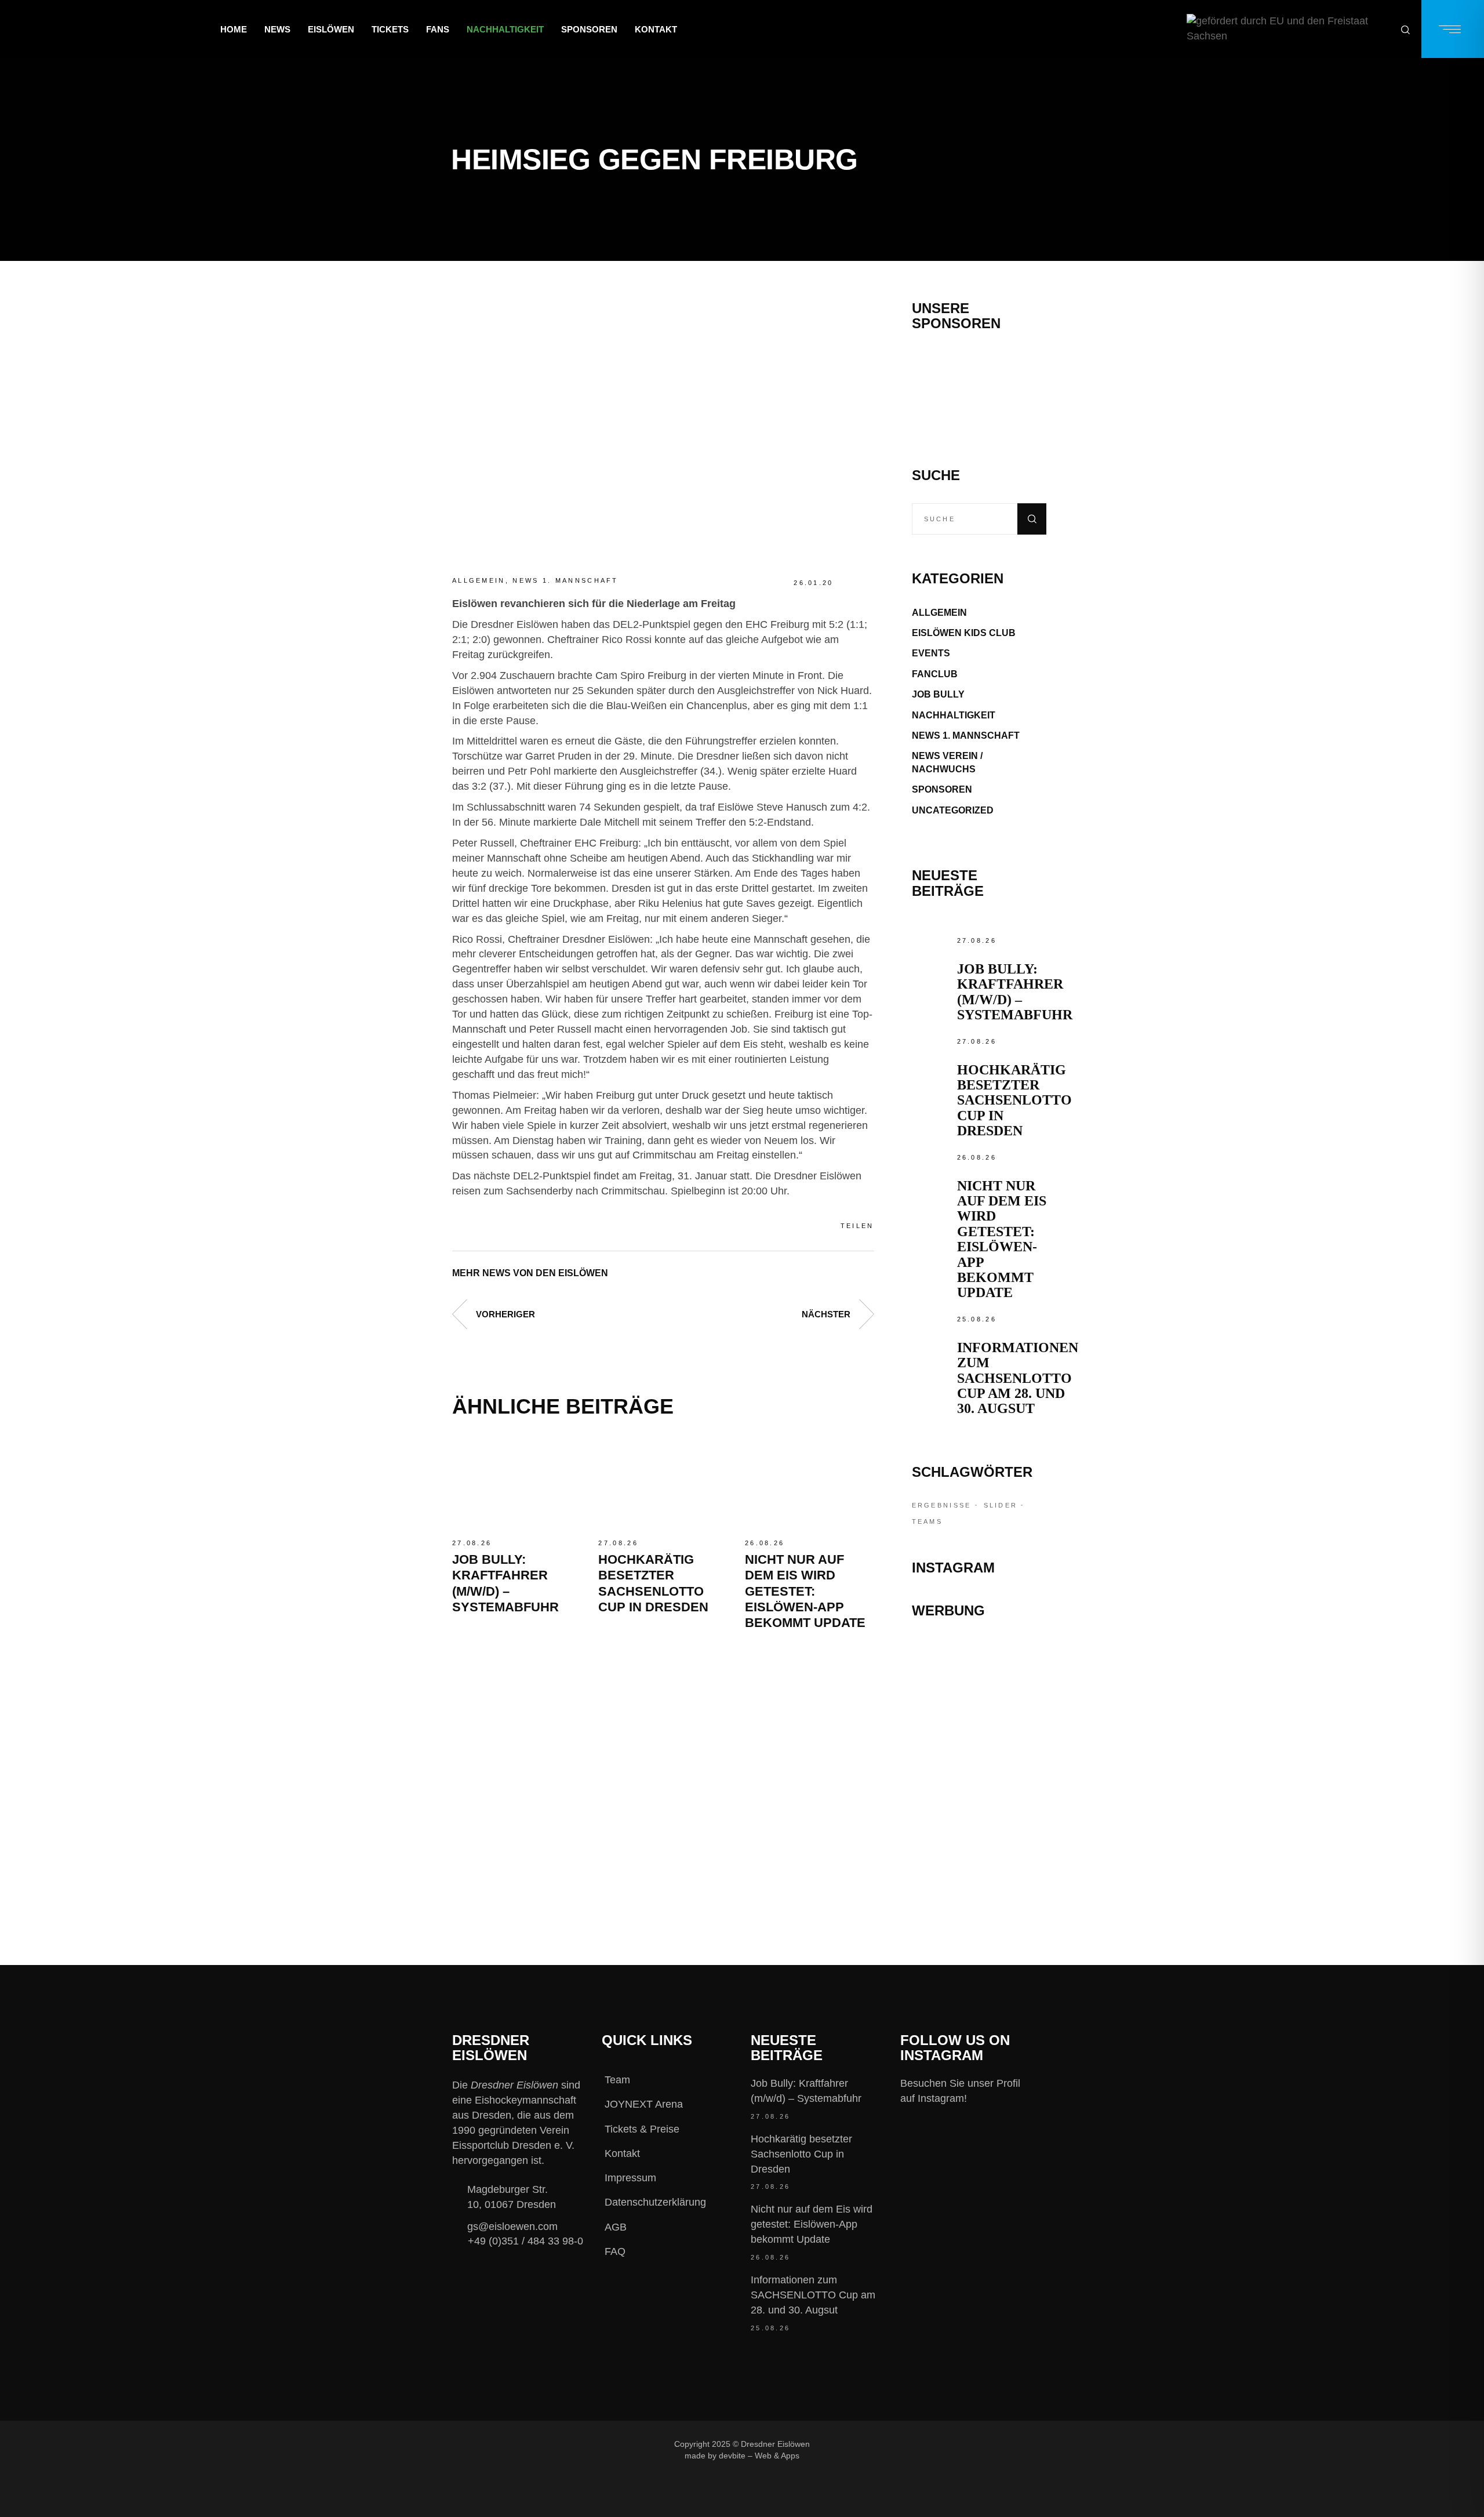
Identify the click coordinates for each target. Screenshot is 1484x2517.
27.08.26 (472, 1543)
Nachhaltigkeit (954, 715)
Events (931, 653)
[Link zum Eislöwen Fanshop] (979, 1799)
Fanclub (935, 674)
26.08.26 (765, 1543)
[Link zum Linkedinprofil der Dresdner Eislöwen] (970, 2444)
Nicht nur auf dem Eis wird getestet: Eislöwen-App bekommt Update (805, 1591)
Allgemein (479, 580)
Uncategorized (953, 810)
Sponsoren (942, 789)
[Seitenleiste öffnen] (1453, 29)
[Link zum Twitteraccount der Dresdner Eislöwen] (932, 2444)
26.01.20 (813, 583)
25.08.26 (977, 1319)
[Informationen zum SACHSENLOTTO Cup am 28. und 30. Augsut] (932, 1332)
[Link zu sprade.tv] (979, 1850)
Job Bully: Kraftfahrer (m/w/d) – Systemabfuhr (1015, 992)
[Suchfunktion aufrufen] (1405, 29)
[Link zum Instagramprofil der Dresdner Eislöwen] (893, 2444)
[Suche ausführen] (1032, 519)
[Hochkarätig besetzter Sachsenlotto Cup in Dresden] (663, 1483)
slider (1001, 1505)
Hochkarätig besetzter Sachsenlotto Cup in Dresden (1014, 1100)
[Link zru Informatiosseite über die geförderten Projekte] (1288, 29)
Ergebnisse (942, 1505)
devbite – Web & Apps (759, 2456)
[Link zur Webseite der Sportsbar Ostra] (979, 1704)
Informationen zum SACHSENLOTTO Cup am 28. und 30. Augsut (1018, 1378)
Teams (927, 1521)
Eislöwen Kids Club (964, 633)
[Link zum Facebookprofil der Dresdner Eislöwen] (854, 2444)
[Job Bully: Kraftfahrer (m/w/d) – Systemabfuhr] (517, 1483)
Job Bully (938, 694)
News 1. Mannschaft (565, 580)
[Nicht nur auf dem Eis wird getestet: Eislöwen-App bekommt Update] (809, 1483)
